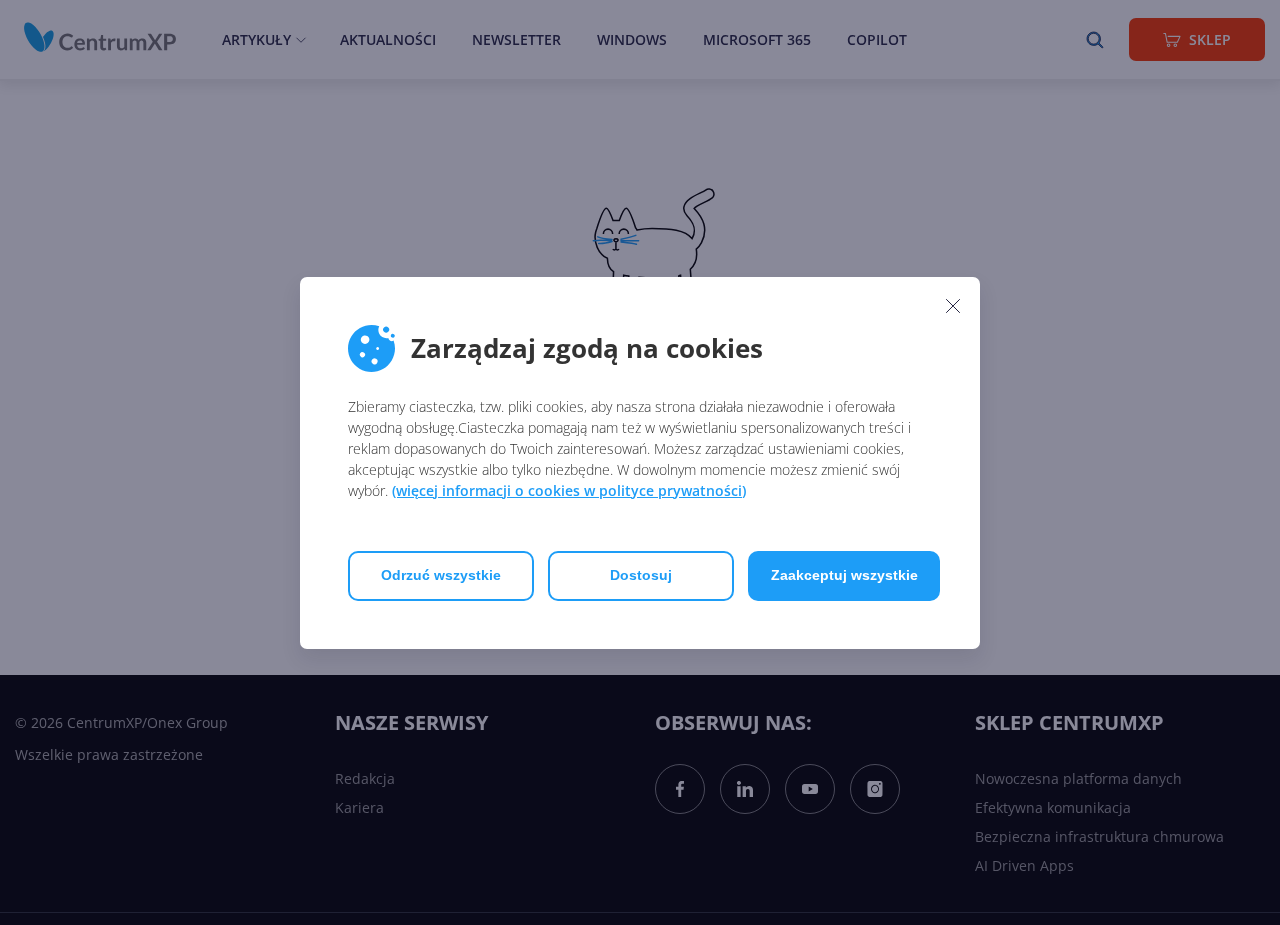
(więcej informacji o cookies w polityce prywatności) (569, 490)
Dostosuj (641, 575)
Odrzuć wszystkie (441, 575)
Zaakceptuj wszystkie (844, 575)
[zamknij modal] (953, 306)
